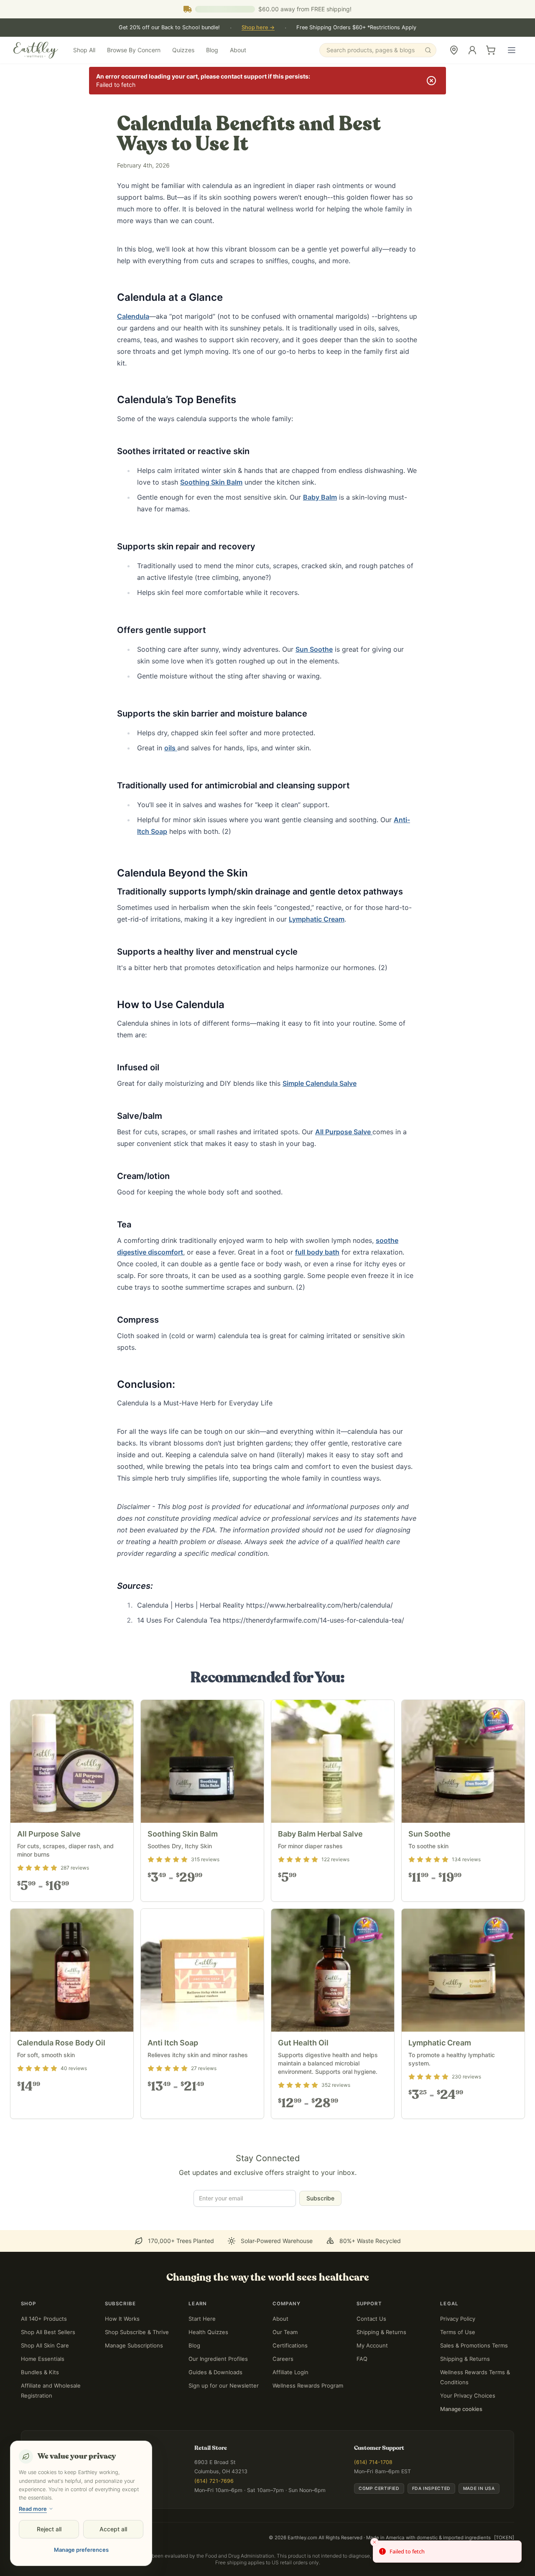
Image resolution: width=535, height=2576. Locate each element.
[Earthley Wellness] (36, 50)
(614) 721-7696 (214, 2481)
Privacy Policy (458, 2319)
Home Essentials (43, 2359)
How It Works (122, 2319)
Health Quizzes (208, 2332)
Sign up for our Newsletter (224, 2385)
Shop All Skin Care (45, 2345)
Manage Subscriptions (134, 2345)
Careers (283, 2359)
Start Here (202, 2319)
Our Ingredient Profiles (218, 2359)
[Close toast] (374, 2542)
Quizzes (183, 50)
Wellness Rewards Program (308, 2385)
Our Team (285, 2332)
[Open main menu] (512, 50)
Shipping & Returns (381, 2332)
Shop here (258, 27)
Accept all (113, 2529)
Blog (212, 50)
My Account (372, 2345)
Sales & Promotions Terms (474, 2345)
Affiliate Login (290, 2372)
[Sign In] (472, 50)
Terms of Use (458, 2332)
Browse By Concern (134, 50)
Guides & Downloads (215, 2372)
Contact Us (371, 2319)
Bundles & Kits (40, 2372)
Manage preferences (81, 2550)
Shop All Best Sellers (48, 2332)
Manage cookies (461, 2409)
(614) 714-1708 (373, 2462)
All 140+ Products (44, 2319)
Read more (33, 2509)
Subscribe (320, 2198)
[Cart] (491, 50)
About (238, 50)
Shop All (84, 50)
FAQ (362, 2359)
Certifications (290, 2345)
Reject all (49, 2529)
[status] (447, 2552)
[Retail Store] (454, 50)
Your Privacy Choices (468, 2396)
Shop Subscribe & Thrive (137, 2332)
